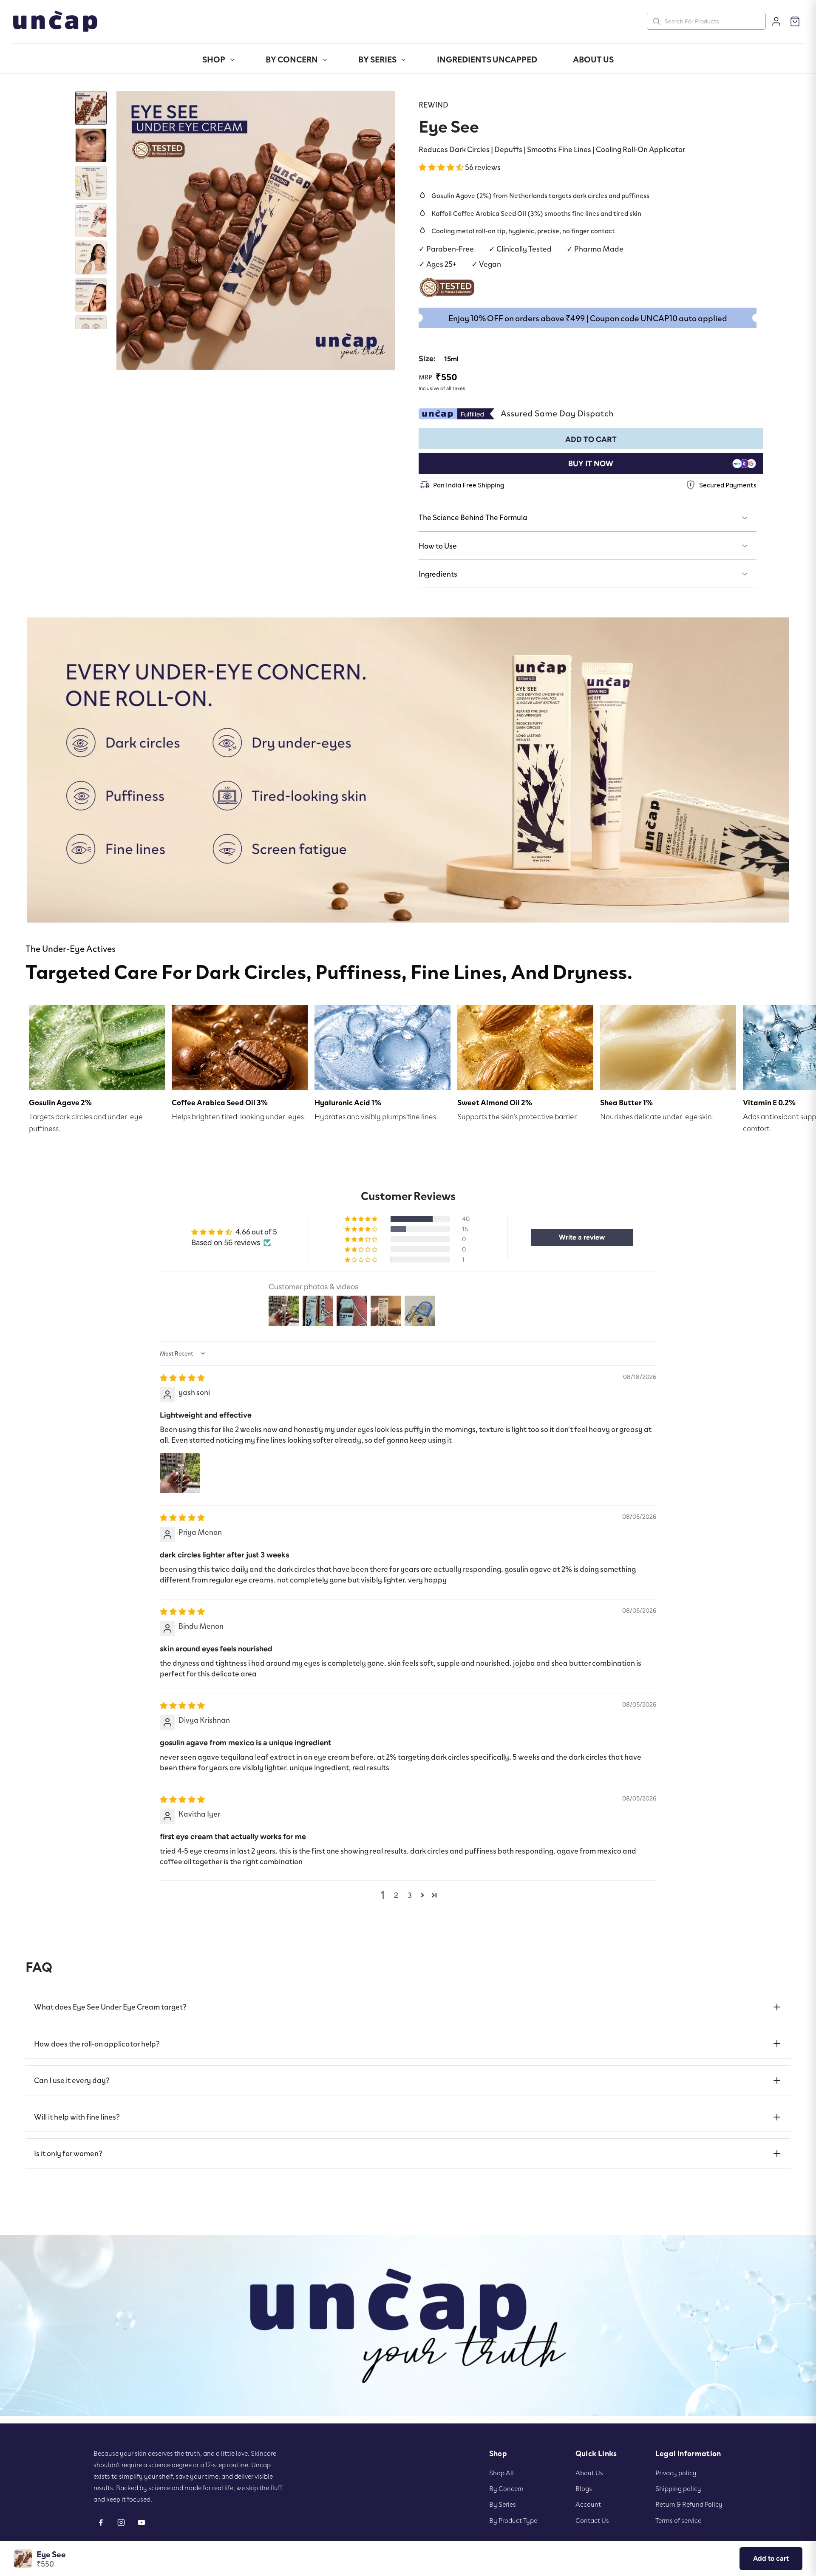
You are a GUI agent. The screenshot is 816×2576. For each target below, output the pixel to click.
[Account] (776, 21)
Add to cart (771, 2558)
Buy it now (591, 464)
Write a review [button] (582, 1237)
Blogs (584, 2488)
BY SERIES (377, 59)
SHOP (214, 59)
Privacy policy (676, 2473)
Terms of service (678, 2520)
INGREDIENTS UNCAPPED (487, 59)
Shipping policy (678, 2488)
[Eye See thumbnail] (91, 108)
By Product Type (513, 2520)
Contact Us (592, 2520)
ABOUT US (593, 59)
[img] (182, 1378)
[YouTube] (142, 2522)
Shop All (501, 2473)
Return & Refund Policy (689, 2504)
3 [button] (410, 1895)
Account (588, 2504)
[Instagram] (121, 2522)
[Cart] (795, 21)
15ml (451, 359)
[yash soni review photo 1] (180, 1473)
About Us (589, 2473)
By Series (503, 2504)
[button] (442, 167)
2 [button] (396, 1895)
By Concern (506, 2488)
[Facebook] (101, 2522)
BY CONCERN (292, 59)
